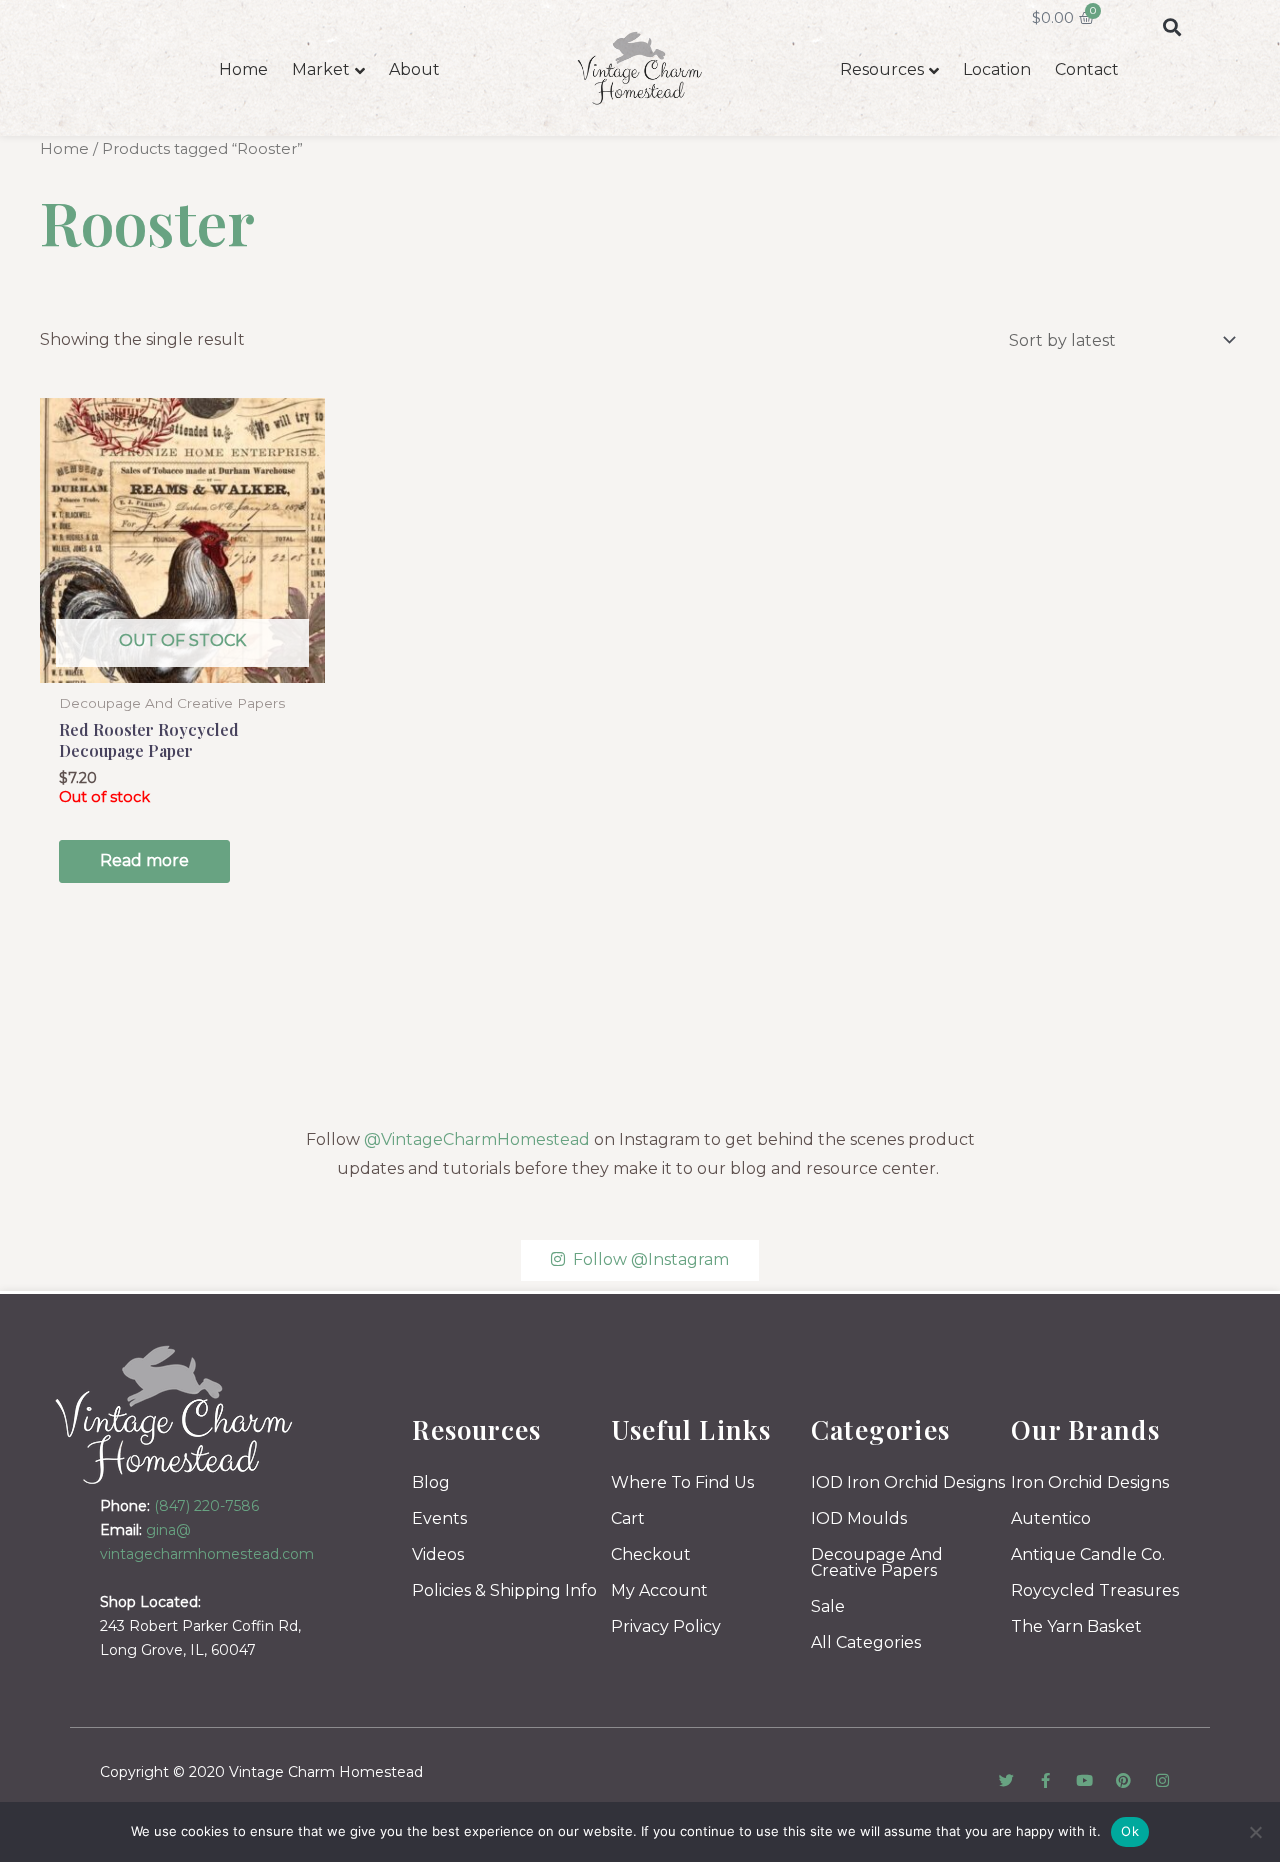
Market (321, 69)
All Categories (866, 1642)
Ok (1130, 1831)
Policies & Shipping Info (504, 1590)
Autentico (1051, 1518)
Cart (628, 1518)
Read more (144, 860)
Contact (1087, 69)
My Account (659, 1590)
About (414, 69)
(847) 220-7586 (206, 1506)
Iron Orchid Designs (1090, 1482)
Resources (882, 69)
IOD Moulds (859, 1518)
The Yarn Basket (1076, 1626)
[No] (1255, 1832)
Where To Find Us (682, 1482)
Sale (828, 1606)
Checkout (651, 1554)
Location (997, 69)
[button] (1171, 26)
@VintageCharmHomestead (477, 1139)
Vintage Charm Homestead (326, 1772)
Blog (431, 1482)
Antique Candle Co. (1088, 1554)
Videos (438, 1554)
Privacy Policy (666, 1626)
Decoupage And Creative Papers (877, 1562)
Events (439, 1518)
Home (243, 69)
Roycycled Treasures (1095, 1590)
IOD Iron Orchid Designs (908, 1482)
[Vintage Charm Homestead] (174, 1414)
